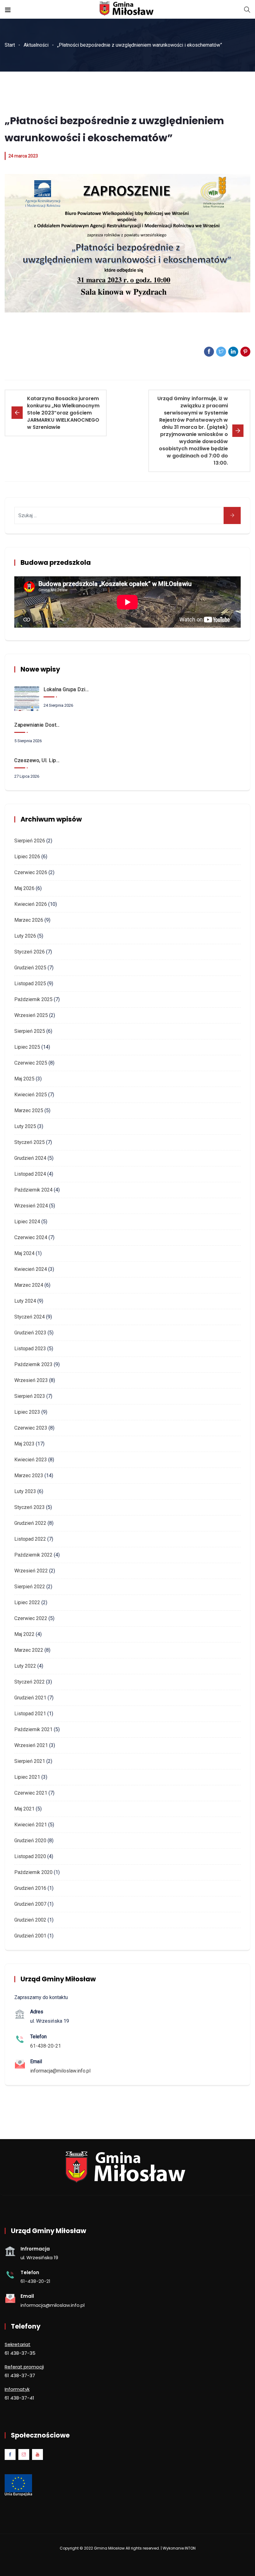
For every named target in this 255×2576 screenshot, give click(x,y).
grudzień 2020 (30, 1841)
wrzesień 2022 (31, 1571)
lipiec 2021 (27, 1777)
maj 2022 (24, 1634)
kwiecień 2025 (31, 1095)
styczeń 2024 (30, 1317)
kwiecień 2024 (31, 1269)
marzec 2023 (29, 1475)
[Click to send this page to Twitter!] (221, 352)
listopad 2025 (30, 984)
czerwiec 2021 (31, 1793)
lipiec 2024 (27, 1222)
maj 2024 (24, 1253)
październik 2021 (33, 1729)
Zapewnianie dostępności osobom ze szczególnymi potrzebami (38, 725)
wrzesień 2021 (31, 1745)
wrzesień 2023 (31, 1380)
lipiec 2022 (27, 1602)
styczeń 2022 (30, 1682)
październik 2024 (33, 1190)
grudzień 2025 (30, 968)
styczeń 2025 (30, 1142)
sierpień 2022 (30, 1587)
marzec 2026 (29, 920)
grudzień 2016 (30, 1888)
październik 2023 (33, 1364)
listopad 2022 (30, 1539)
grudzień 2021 (30, 1698)
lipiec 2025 (27, 1047)
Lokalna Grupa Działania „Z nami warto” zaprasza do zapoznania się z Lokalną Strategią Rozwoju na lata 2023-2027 (67, 689)
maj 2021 (24, 1809)
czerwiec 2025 (31, 1063)
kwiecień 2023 (31, 1460)
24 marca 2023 (23, 156)
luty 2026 (25, 936)
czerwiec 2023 (31, 1428)
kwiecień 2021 (31, 1825)
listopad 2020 (30, 1856)
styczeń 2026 (30, 952)
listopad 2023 (30, 1349)
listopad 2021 (30, 1714)
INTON (190, 2548)
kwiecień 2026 (31, 904)
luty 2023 (25, 1491)
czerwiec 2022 (31, 1618)
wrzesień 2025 (31, 1015)
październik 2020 (33, 1872)
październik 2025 (33, 999)
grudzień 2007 (30, 1904)
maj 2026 (24, 888)
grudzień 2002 (30, 1920)
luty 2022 (25, 1666)
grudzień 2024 (30, 1158)
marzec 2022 (29, 1650)
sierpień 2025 (30, 1031)
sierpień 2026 (30, 841)
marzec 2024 (29, 1285)
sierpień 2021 (30, 1761)
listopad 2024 (30, 1174)
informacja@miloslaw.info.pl (60, 2071)
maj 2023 (24, 1444)
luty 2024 (25, 1301)
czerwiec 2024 (31, 1237)
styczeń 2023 (30, 1507)
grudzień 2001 (30, 1936)
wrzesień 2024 (31, 1206)
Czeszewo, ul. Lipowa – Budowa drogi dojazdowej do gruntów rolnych (38, 760)
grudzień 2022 (30, 1523)
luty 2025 (25, 1126)
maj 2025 (24, 1079)
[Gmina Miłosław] (127, 9)
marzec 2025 (29, 1110)
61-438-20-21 (46, 2046)
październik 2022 (33, 1555)
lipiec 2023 (27, 1412)
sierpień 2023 (30, 1396)
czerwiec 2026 (31, 872)
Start (10, 45)
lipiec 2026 (27, 857)
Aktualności (36, 45)
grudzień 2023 (30, 1333)
